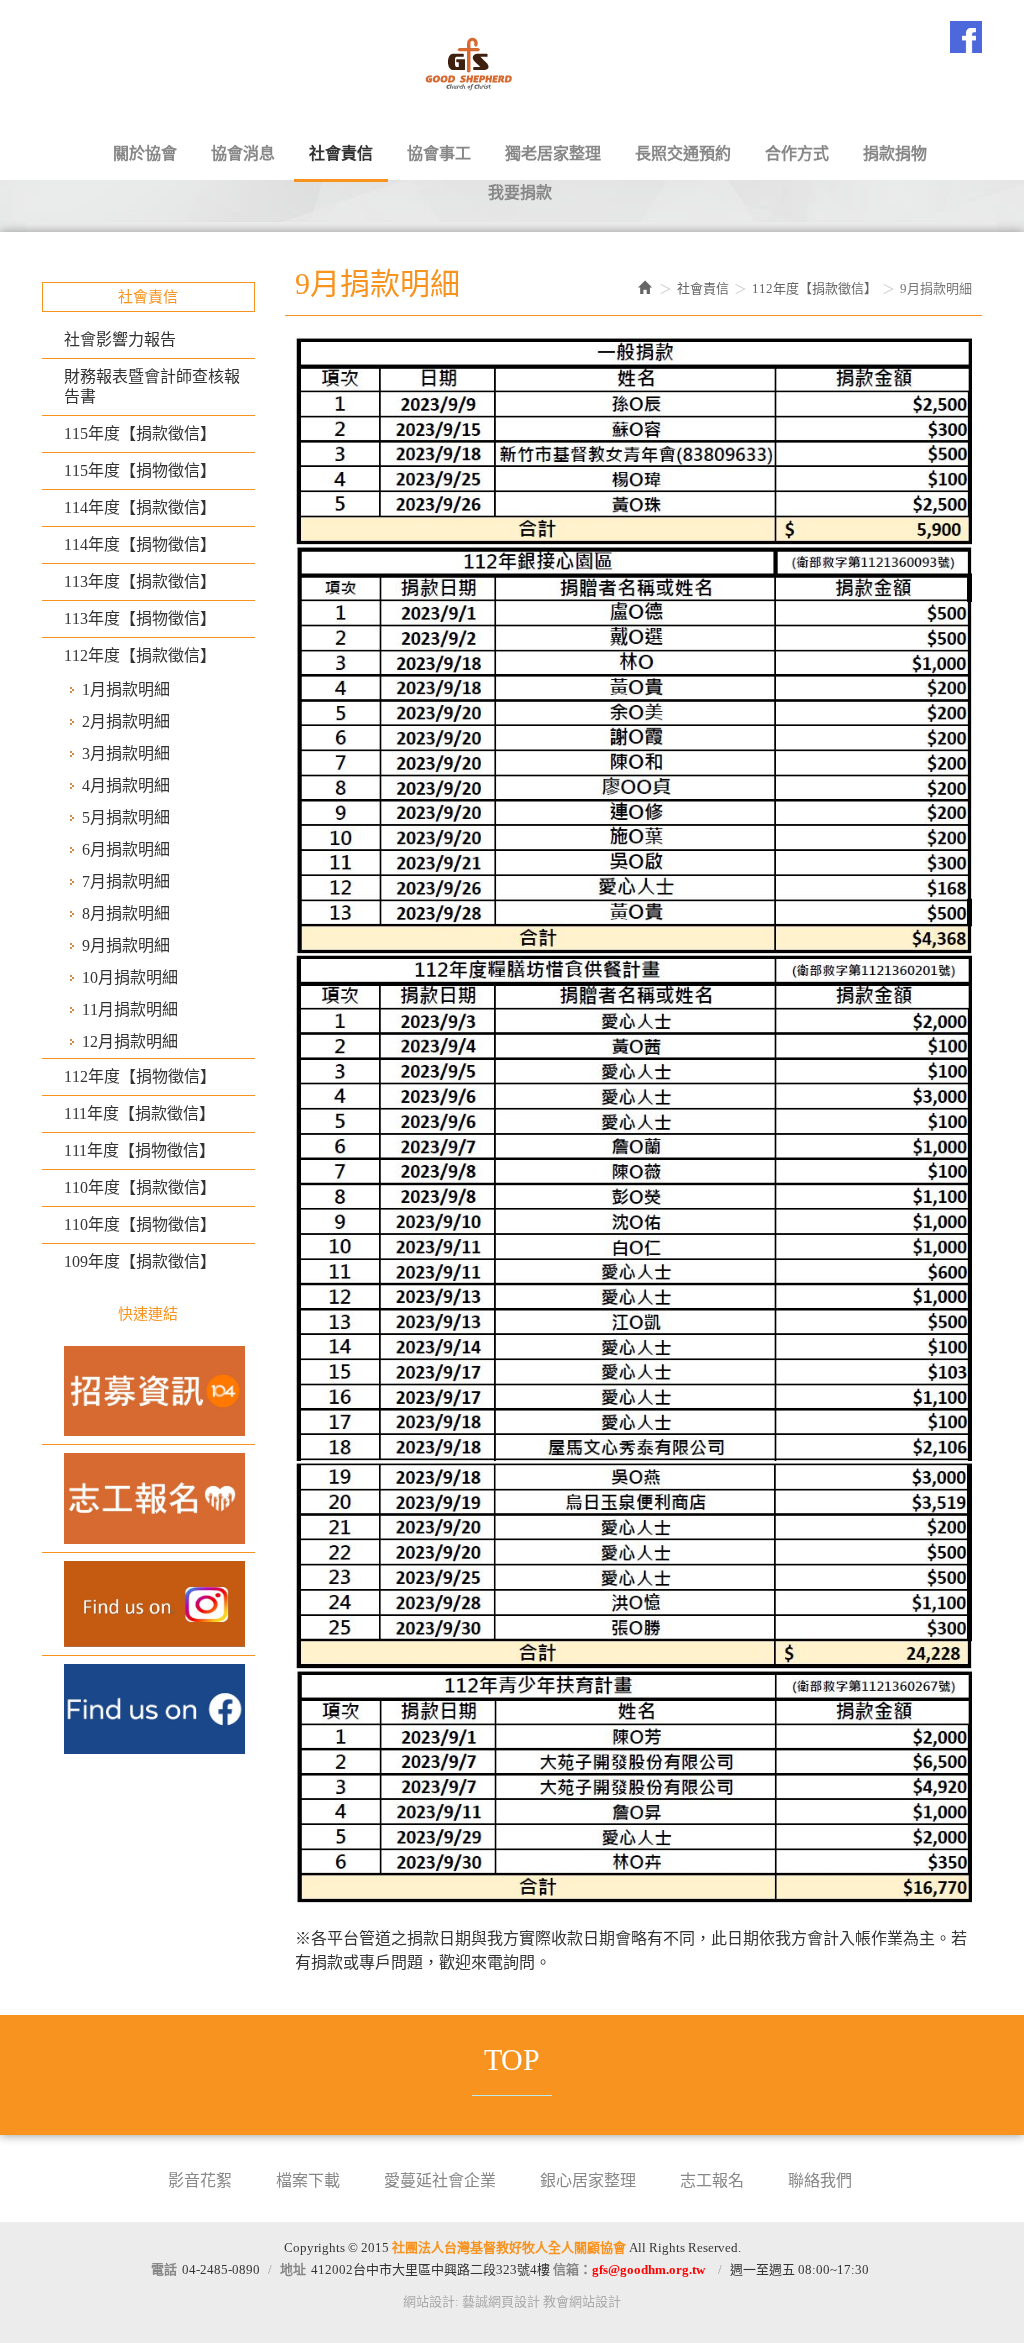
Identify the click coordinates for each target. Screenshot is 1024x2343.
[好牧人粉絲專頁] (148, 1709)
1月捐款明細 (126, 689)
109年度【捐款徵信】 (140, 1261)
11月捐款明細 (130, 1009)
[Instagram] (148, 1604)
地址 (293, 2269)
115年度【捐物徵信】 (140, 470)
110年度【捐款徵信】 (140, 1187)
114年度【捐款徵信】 (140, 507)
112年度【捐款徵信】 (140, 655)
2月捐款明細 (126, 721)
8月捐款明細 (126, 913)
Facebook (966, 37)
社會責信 (703, 288)
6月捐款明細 (126, 849)
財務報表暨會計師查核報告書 (152, 386)
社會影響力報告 (120, 339)
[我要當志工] (148, 1498)
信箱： (629, 2269)
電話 (164, 2269)
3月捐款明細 (126, 753)
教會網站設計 (582, 2301)
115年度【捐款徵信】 (140, 433)
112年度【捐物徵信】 (140, 1076)
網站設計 (429, 2301)
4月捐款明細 (126, 785)
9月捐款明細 (126, 945)
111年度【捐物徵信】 (139, 1150)
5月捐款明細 (126, 817)
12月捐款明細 (130, 1041)
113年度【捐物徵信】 (140, 618)
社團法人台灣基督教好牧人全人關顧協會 (512, 61)
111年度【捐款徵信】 (139, 1113)
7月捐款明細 (126, 881)
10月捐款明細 (130, 977)
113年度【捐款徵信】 (140, 581)
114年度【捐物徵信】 (140, 544)
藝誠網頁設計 (501, 2301)
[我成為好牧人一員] (148, 1391)
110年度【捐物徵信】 (140, 1224)
